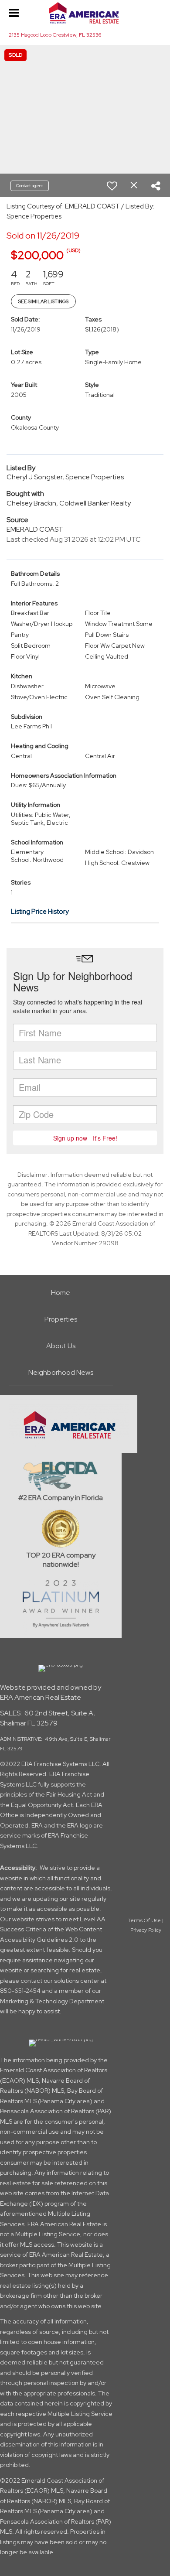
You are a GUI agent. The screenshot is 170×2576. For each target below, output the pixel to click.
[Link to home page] (85, 13)
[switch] (112, 186)
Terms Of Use (144, 1920)
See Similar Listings (43, 301)
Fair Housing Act (69, 1794)
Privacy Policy (146, 1930)
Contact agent (30, 186)
